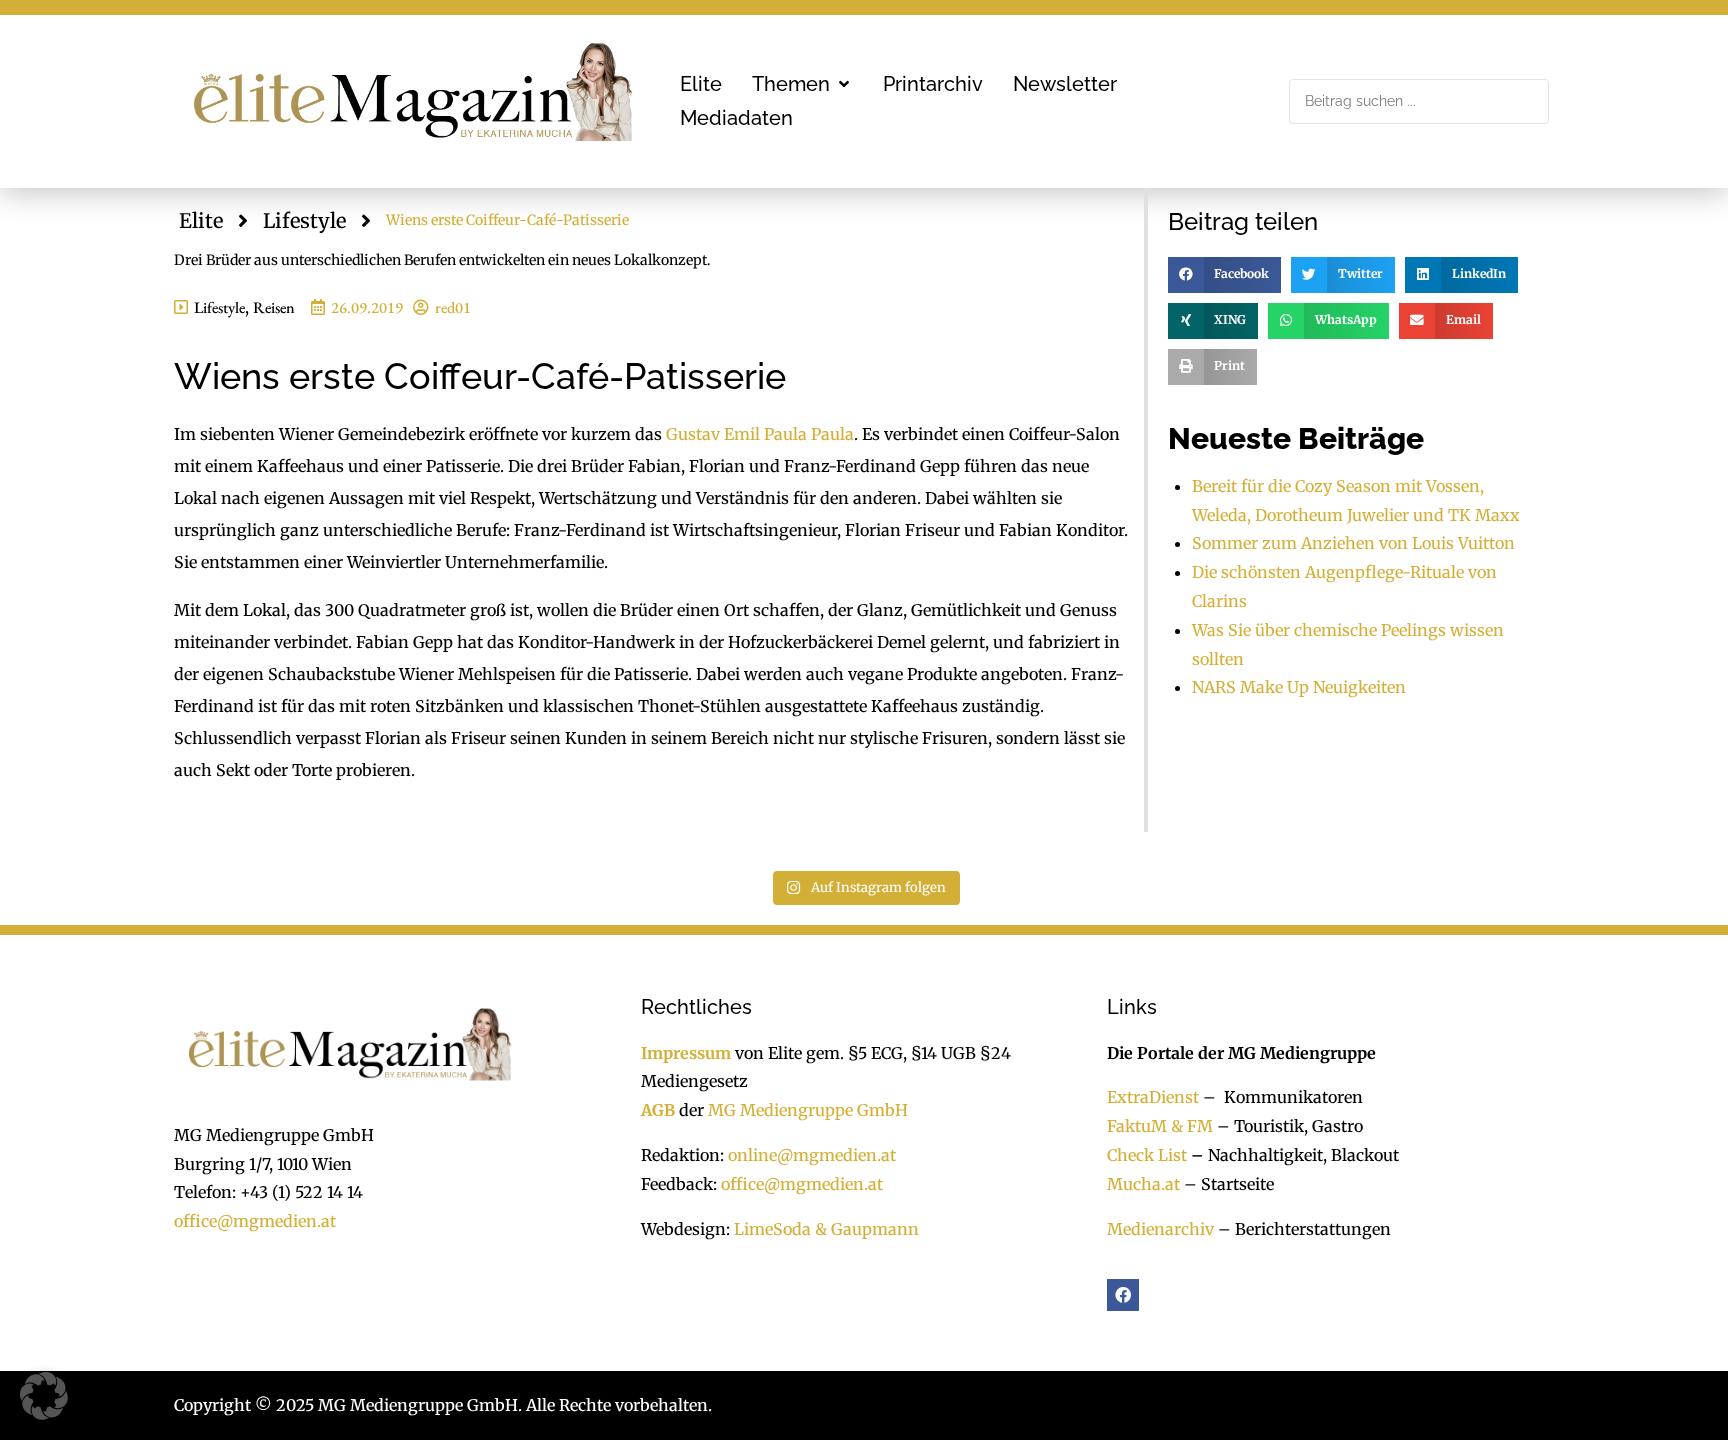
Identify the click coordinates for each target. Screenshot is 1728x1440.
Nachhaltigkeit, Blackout (1293, 1155)
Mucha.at (1143, 1184)
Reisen (274, 307)
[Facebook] (1123, 1295)
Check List (1147, 1155)
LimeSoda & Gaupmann (826, 1229)
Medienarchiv (1160, 1229)
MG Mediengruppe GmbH (808, 1110)
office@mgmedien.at (255, 1221)
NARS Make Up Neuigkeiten (1299, 687)
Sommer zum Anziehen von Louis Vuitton (1353, 543)
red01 (453, 307)
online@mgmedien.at (812, 1155)
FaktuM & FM (1160, 1126)
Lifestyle (304, 220)
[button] (802, 84)
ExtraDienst (1153, 1097)
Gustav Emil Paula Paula (760, 434)
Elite (201, 220)
